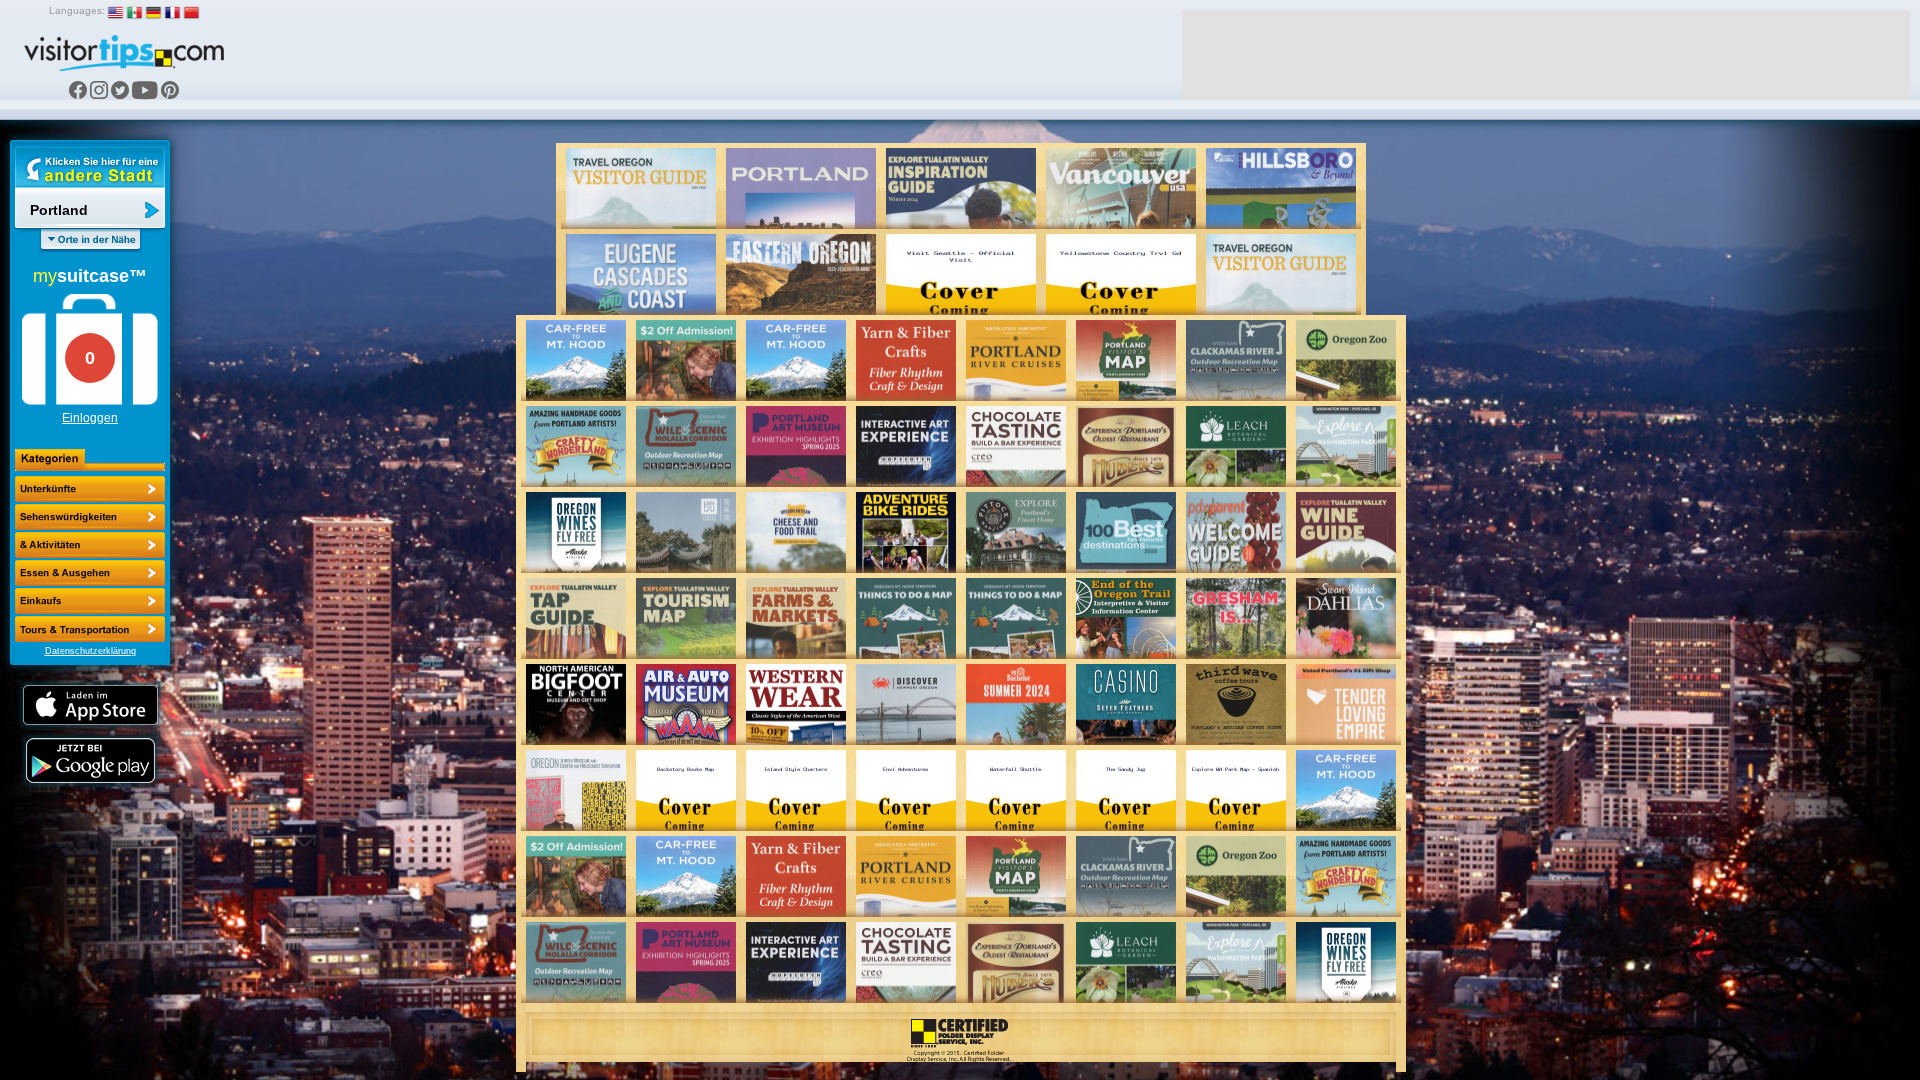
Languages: (77, 10)
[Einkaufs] (90, 573)
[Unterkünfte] (90, 489)
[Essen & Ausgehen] (90, 545)
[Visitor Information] (90, 629)
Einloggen (90, 418)
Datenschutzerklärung (90, 651)
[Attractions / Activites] (90, 517)
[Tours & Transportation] (90, 601)
